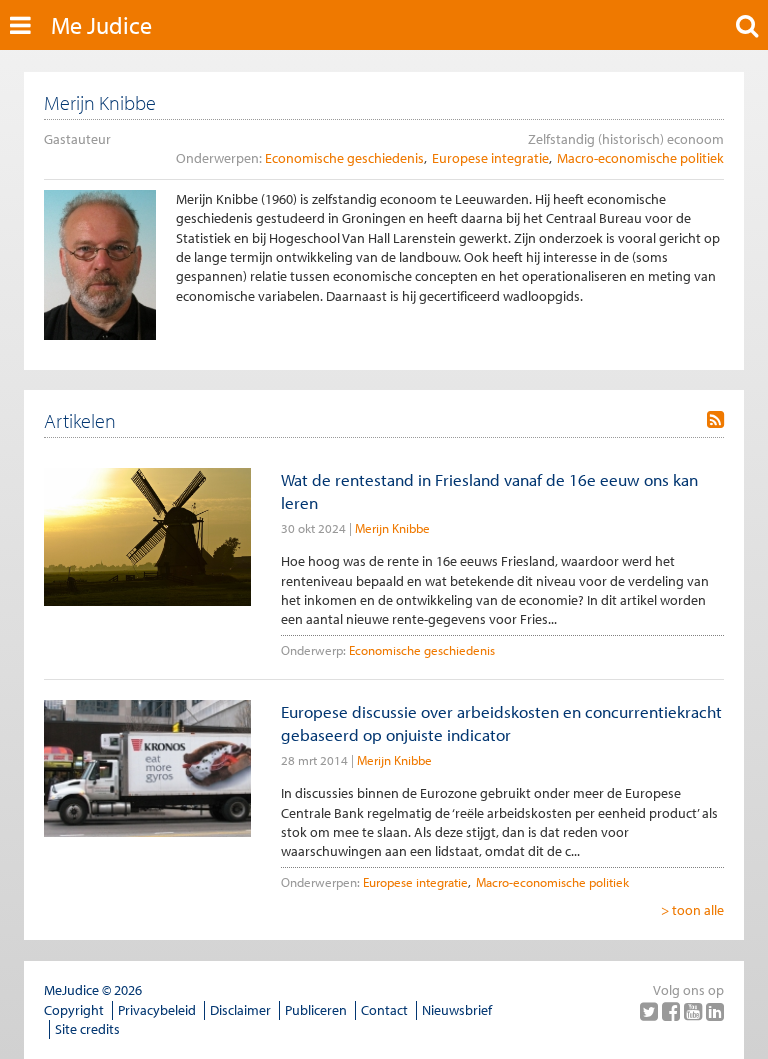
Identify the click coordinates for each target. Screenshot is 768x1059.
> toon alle (692, 910)
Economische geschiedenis (344, 158)
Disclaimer (240, 1010)
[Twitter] (651, 1011)
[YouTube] (695, 1011)
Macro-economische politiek (640, 158)
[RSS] (715, 420)
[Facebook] (673, 1011)
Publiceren (316, 1010)
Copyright (74, 1010)
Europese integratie (490, 158)
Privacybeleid (157, 1010)
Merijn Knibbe (392, 528)
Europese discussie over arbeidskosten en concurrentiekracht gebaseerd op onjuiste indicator (501, 723)
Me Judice (101, 25)
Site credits (87, 1029)
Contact (384, 1010)
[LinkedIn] (715, 1011)
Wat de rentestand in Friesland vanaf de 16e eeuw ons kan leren (489, 491)
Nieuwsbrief (457, 1010)
